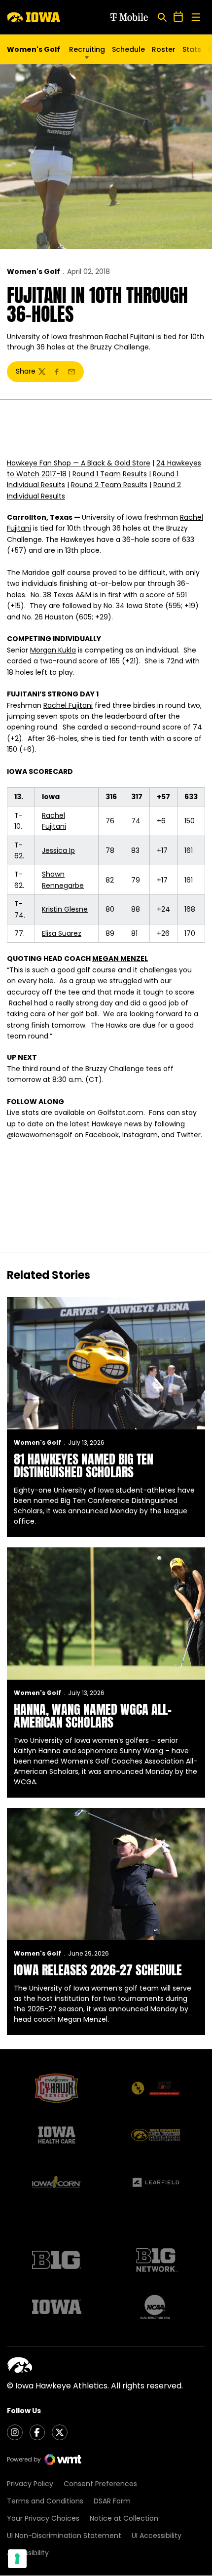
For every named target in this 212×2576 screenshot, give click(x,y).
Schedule (128, 49)
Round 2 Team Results (109, 485)
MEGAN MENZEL (120, 959)
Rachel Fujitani (68, 705)
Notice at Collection (124, 2518)
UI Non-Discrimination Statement (64, 2536)
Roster (164, 49)
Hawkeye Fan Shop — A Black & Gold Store (79, 463)
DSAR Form (112, 2501)
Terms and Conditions (45, 2501)
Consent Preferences (100, 2484)
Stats (192, 49)
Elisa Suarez (62, 933)
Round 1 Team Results (110, 474)
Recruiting (87, 49)
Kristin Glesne (65, 909)
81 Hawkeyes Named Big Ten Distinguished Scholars (84, 1465)
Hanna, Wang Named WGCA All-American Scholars (93, 1716)
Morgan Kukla (53, 650)
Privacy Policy (30, 2484)
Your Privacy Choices (43, 2518)
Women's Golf (34, 271)
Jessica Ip (58, 850)
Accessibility (28, 2553)
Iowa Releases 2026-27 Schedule (98, 1970)
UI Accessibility (157, 2536)
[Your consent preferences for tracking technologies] (17, 2559)
